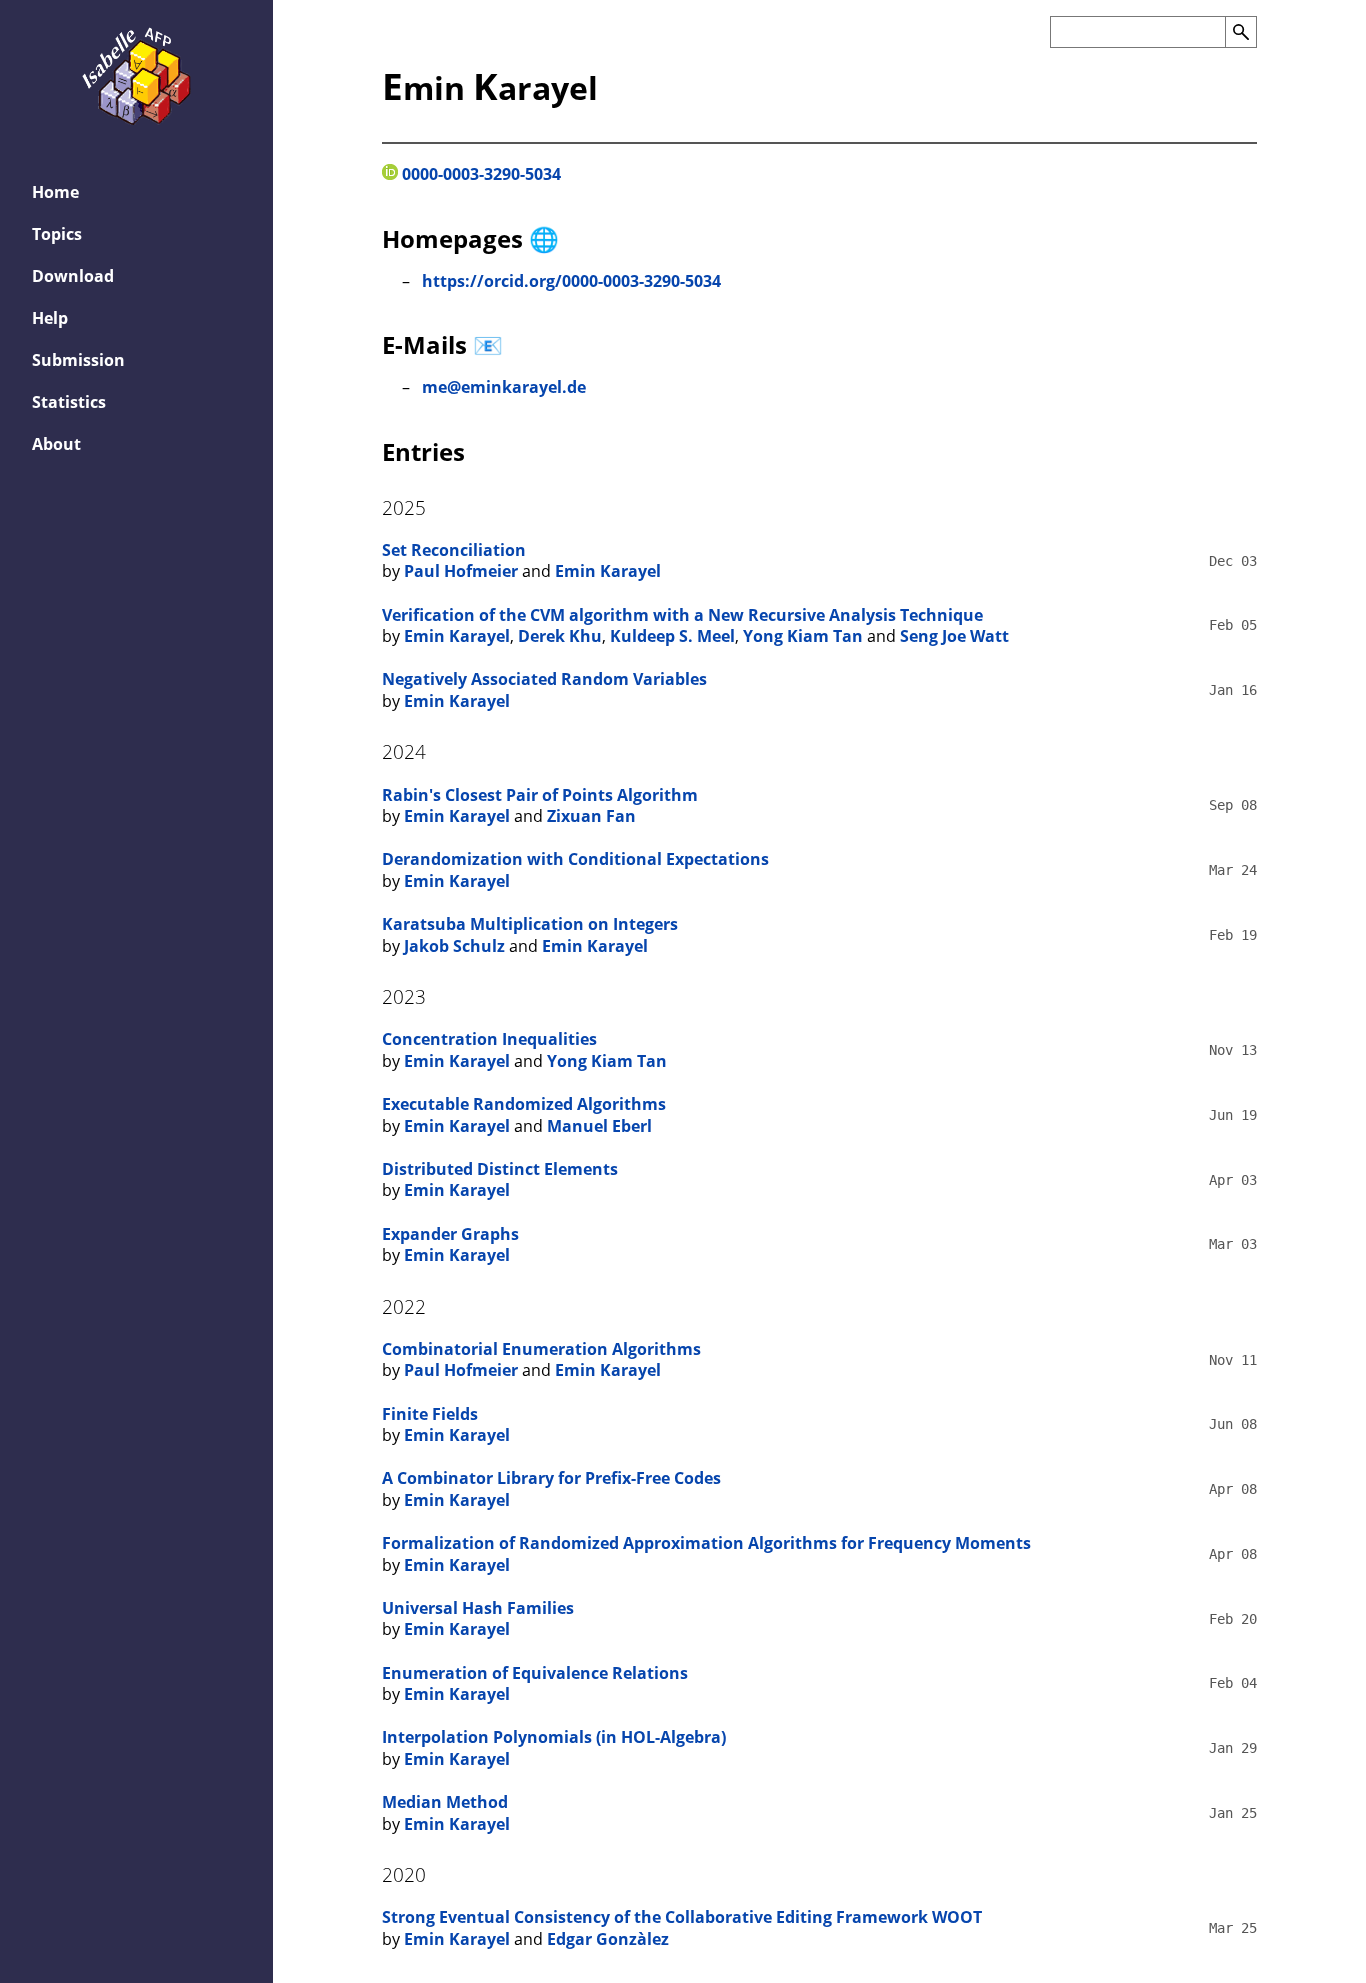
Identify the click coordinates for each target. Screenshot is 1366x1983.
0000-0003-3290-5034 (479, 174)
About (56, 444)
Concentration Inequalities (489, 1039)
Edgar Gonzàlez (608, 1939)
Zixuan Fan (591, 816)
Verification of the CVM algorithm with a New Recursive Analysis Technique (682, 615)
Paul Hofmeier (461, 571)
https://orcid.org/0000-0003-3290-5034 (571, 281)
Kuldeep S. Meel (672, 636)
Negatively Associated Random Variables (544, 679)
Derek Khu (560, 636)
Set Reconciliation (454, 550)
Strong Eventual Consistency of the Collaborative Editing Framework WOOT (682, 1917)
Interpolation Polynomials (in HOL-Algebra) (554, 1737)
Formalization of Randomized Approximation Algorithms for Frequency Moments (706, 1543)
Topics (57, 234)
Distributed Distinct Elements (500, 1169)
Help (50, 318)
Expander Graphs (450, 1234)
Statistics (69, 402)
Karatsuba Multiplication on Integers (530, 924)
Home (55, 192)
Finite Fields (430, 1414)
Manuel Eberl (599, 1126)
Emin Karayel (608, 571)
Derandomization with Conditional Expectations (575, 859)
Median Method (445, 1802)
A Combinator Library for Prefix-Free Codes (551, 1478)
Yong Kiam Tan (803, 636)
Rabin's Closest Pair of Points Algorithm (540, 795)
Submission (78, 360)
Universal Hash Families (478, 1608)
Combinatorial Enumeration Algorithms (541, 1349)
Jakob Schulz (454, 946)
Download (73, 276)
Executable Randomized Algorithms (524, 1104)
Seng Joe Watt (954, 636)
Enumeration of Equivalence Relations (535, 1673)
